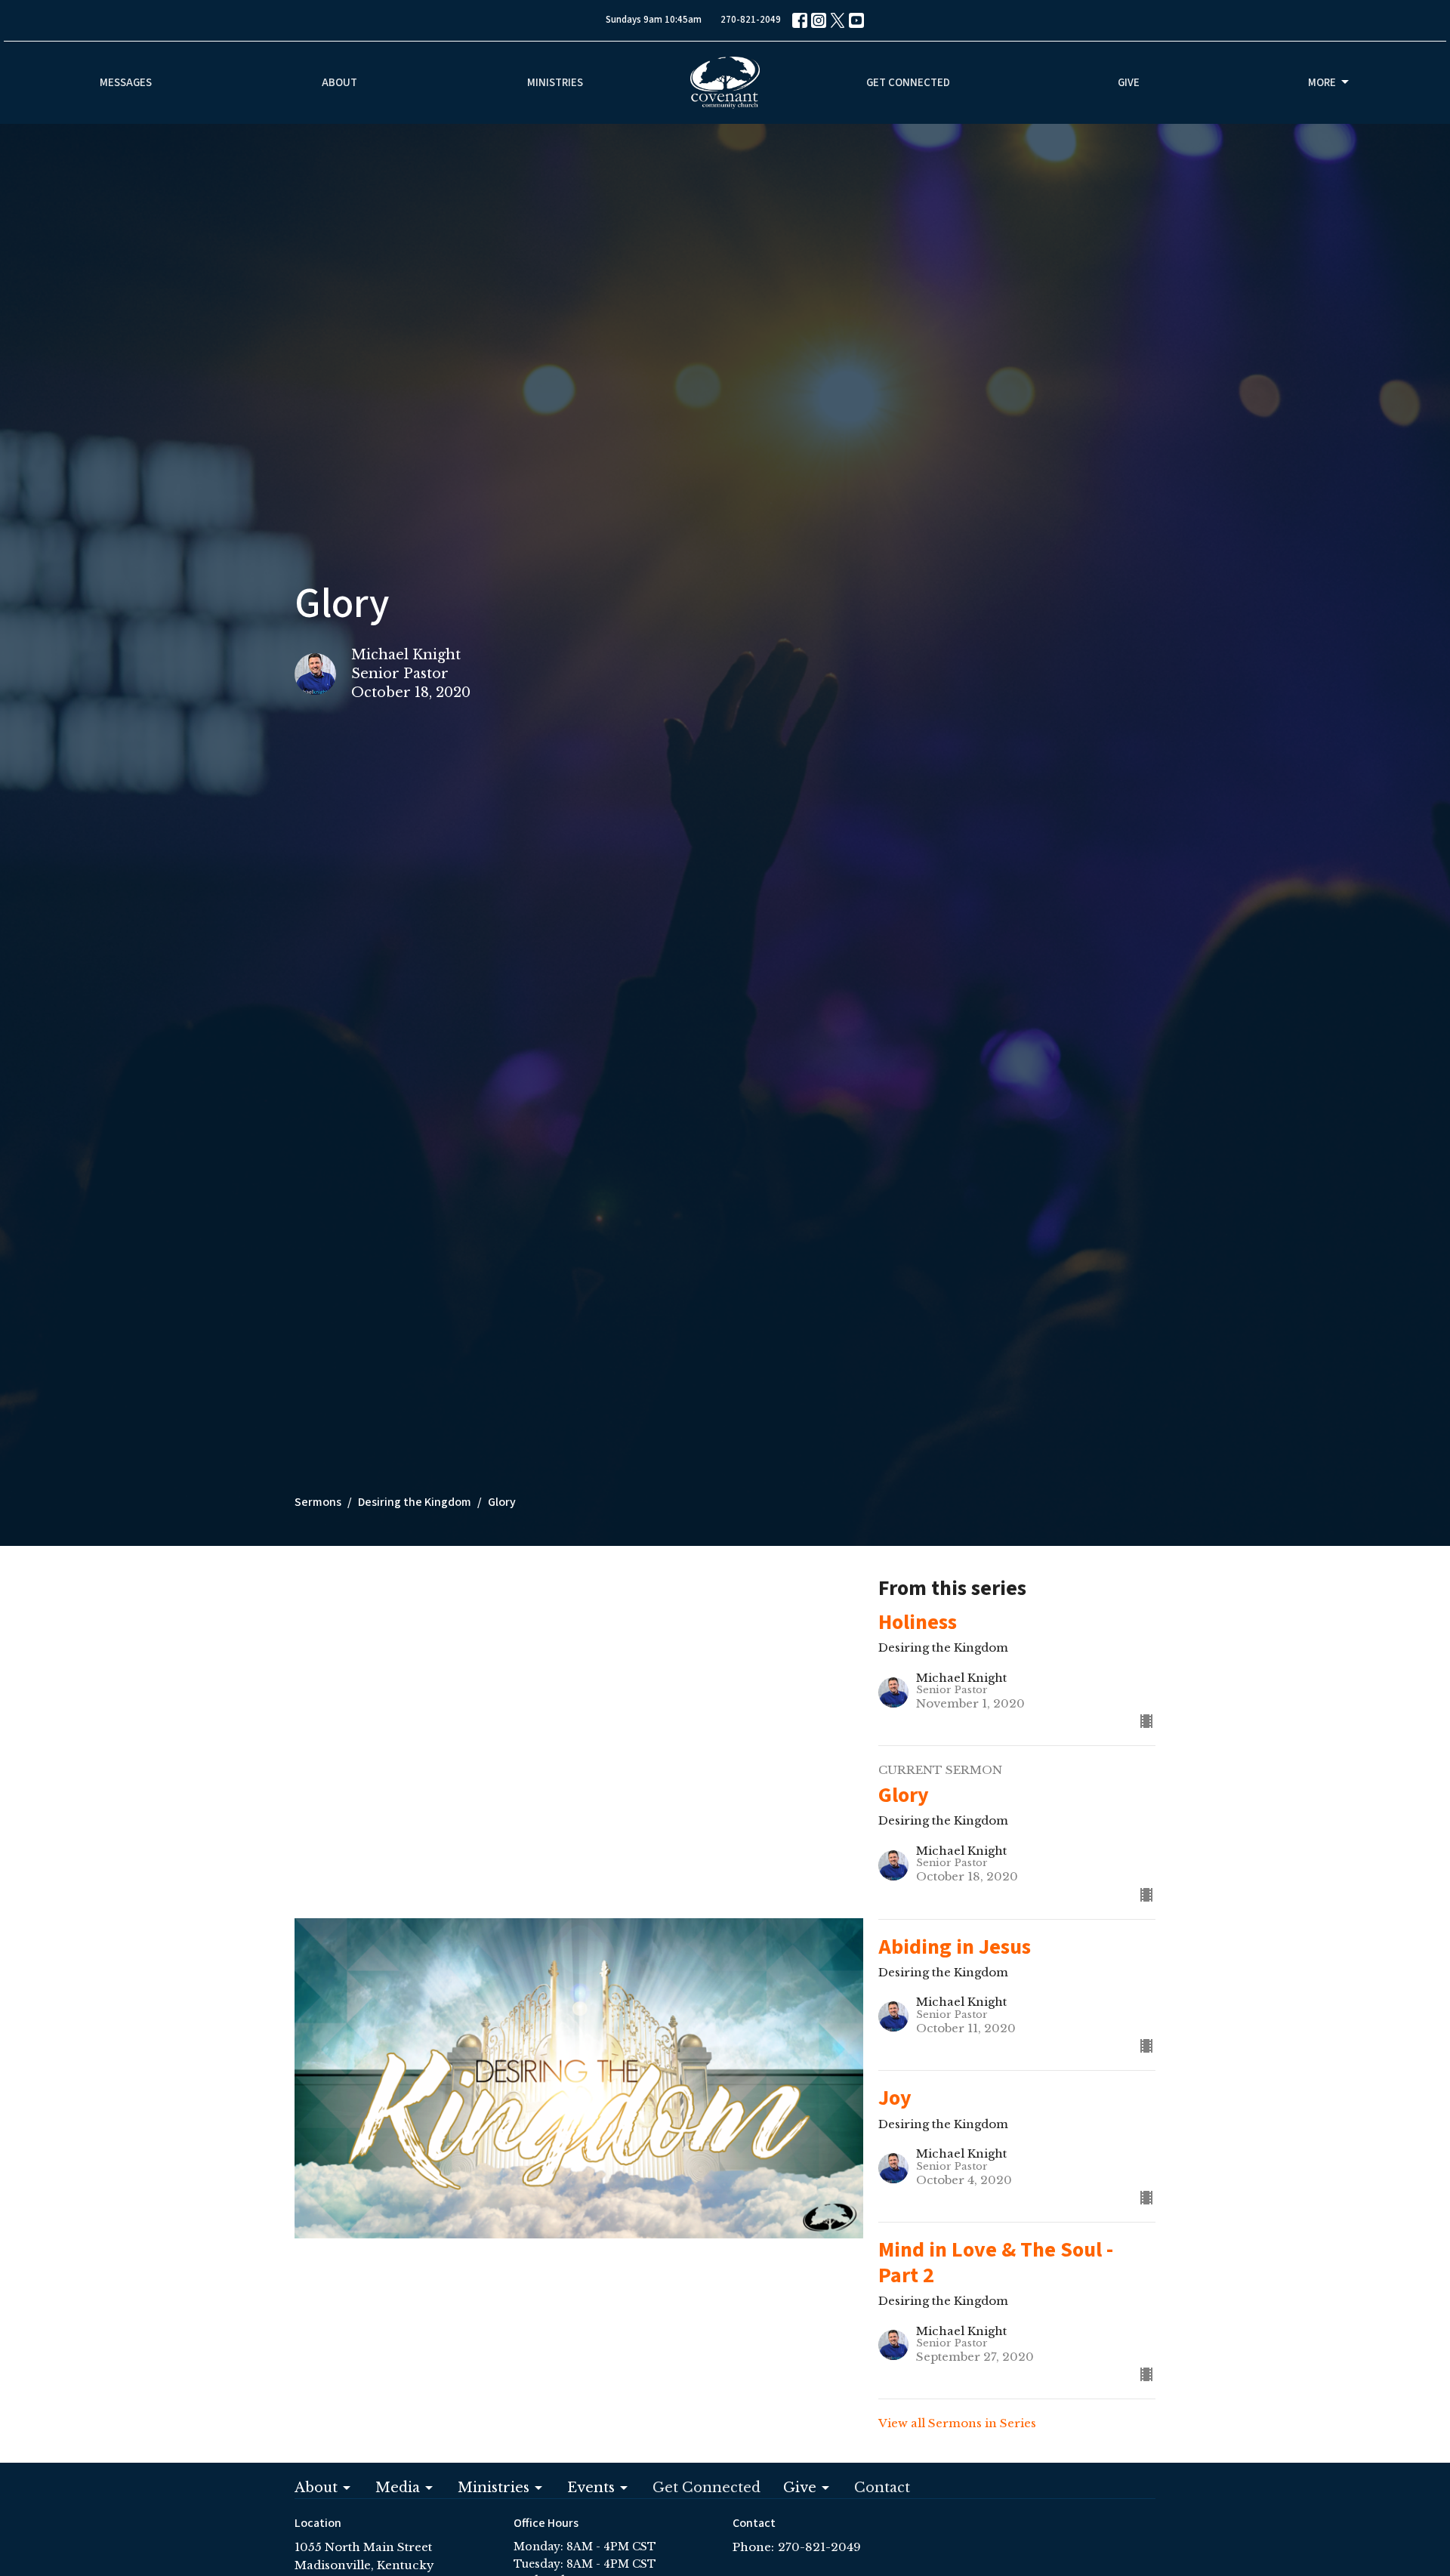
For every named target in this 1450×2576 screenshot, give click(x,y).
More (1322, 83)
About (339, 83)
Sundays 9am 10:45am (654, 20)
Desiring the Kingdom (415, 1502)
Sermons (318, 1502)
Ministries (555, 83)
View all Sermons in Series (957, 2423)
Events (591, 2488)
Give (1129, 83)
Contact (882, 2488)
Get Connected (908, 83)
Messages (126, 83)
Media (398, 2488)
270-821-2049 (751, 20)
